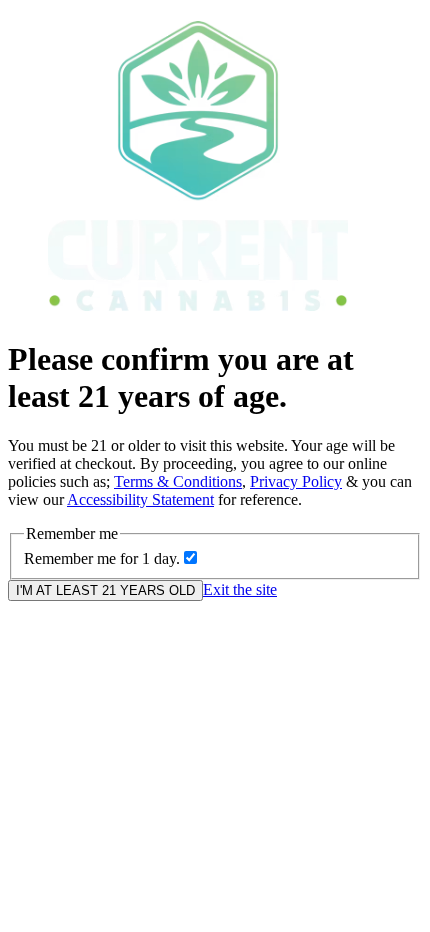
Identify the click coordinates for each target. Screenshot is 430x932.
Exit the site (240, 589)
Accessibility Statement (140, 499)
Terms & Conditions (178, 481)
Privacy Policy (296, 481)
